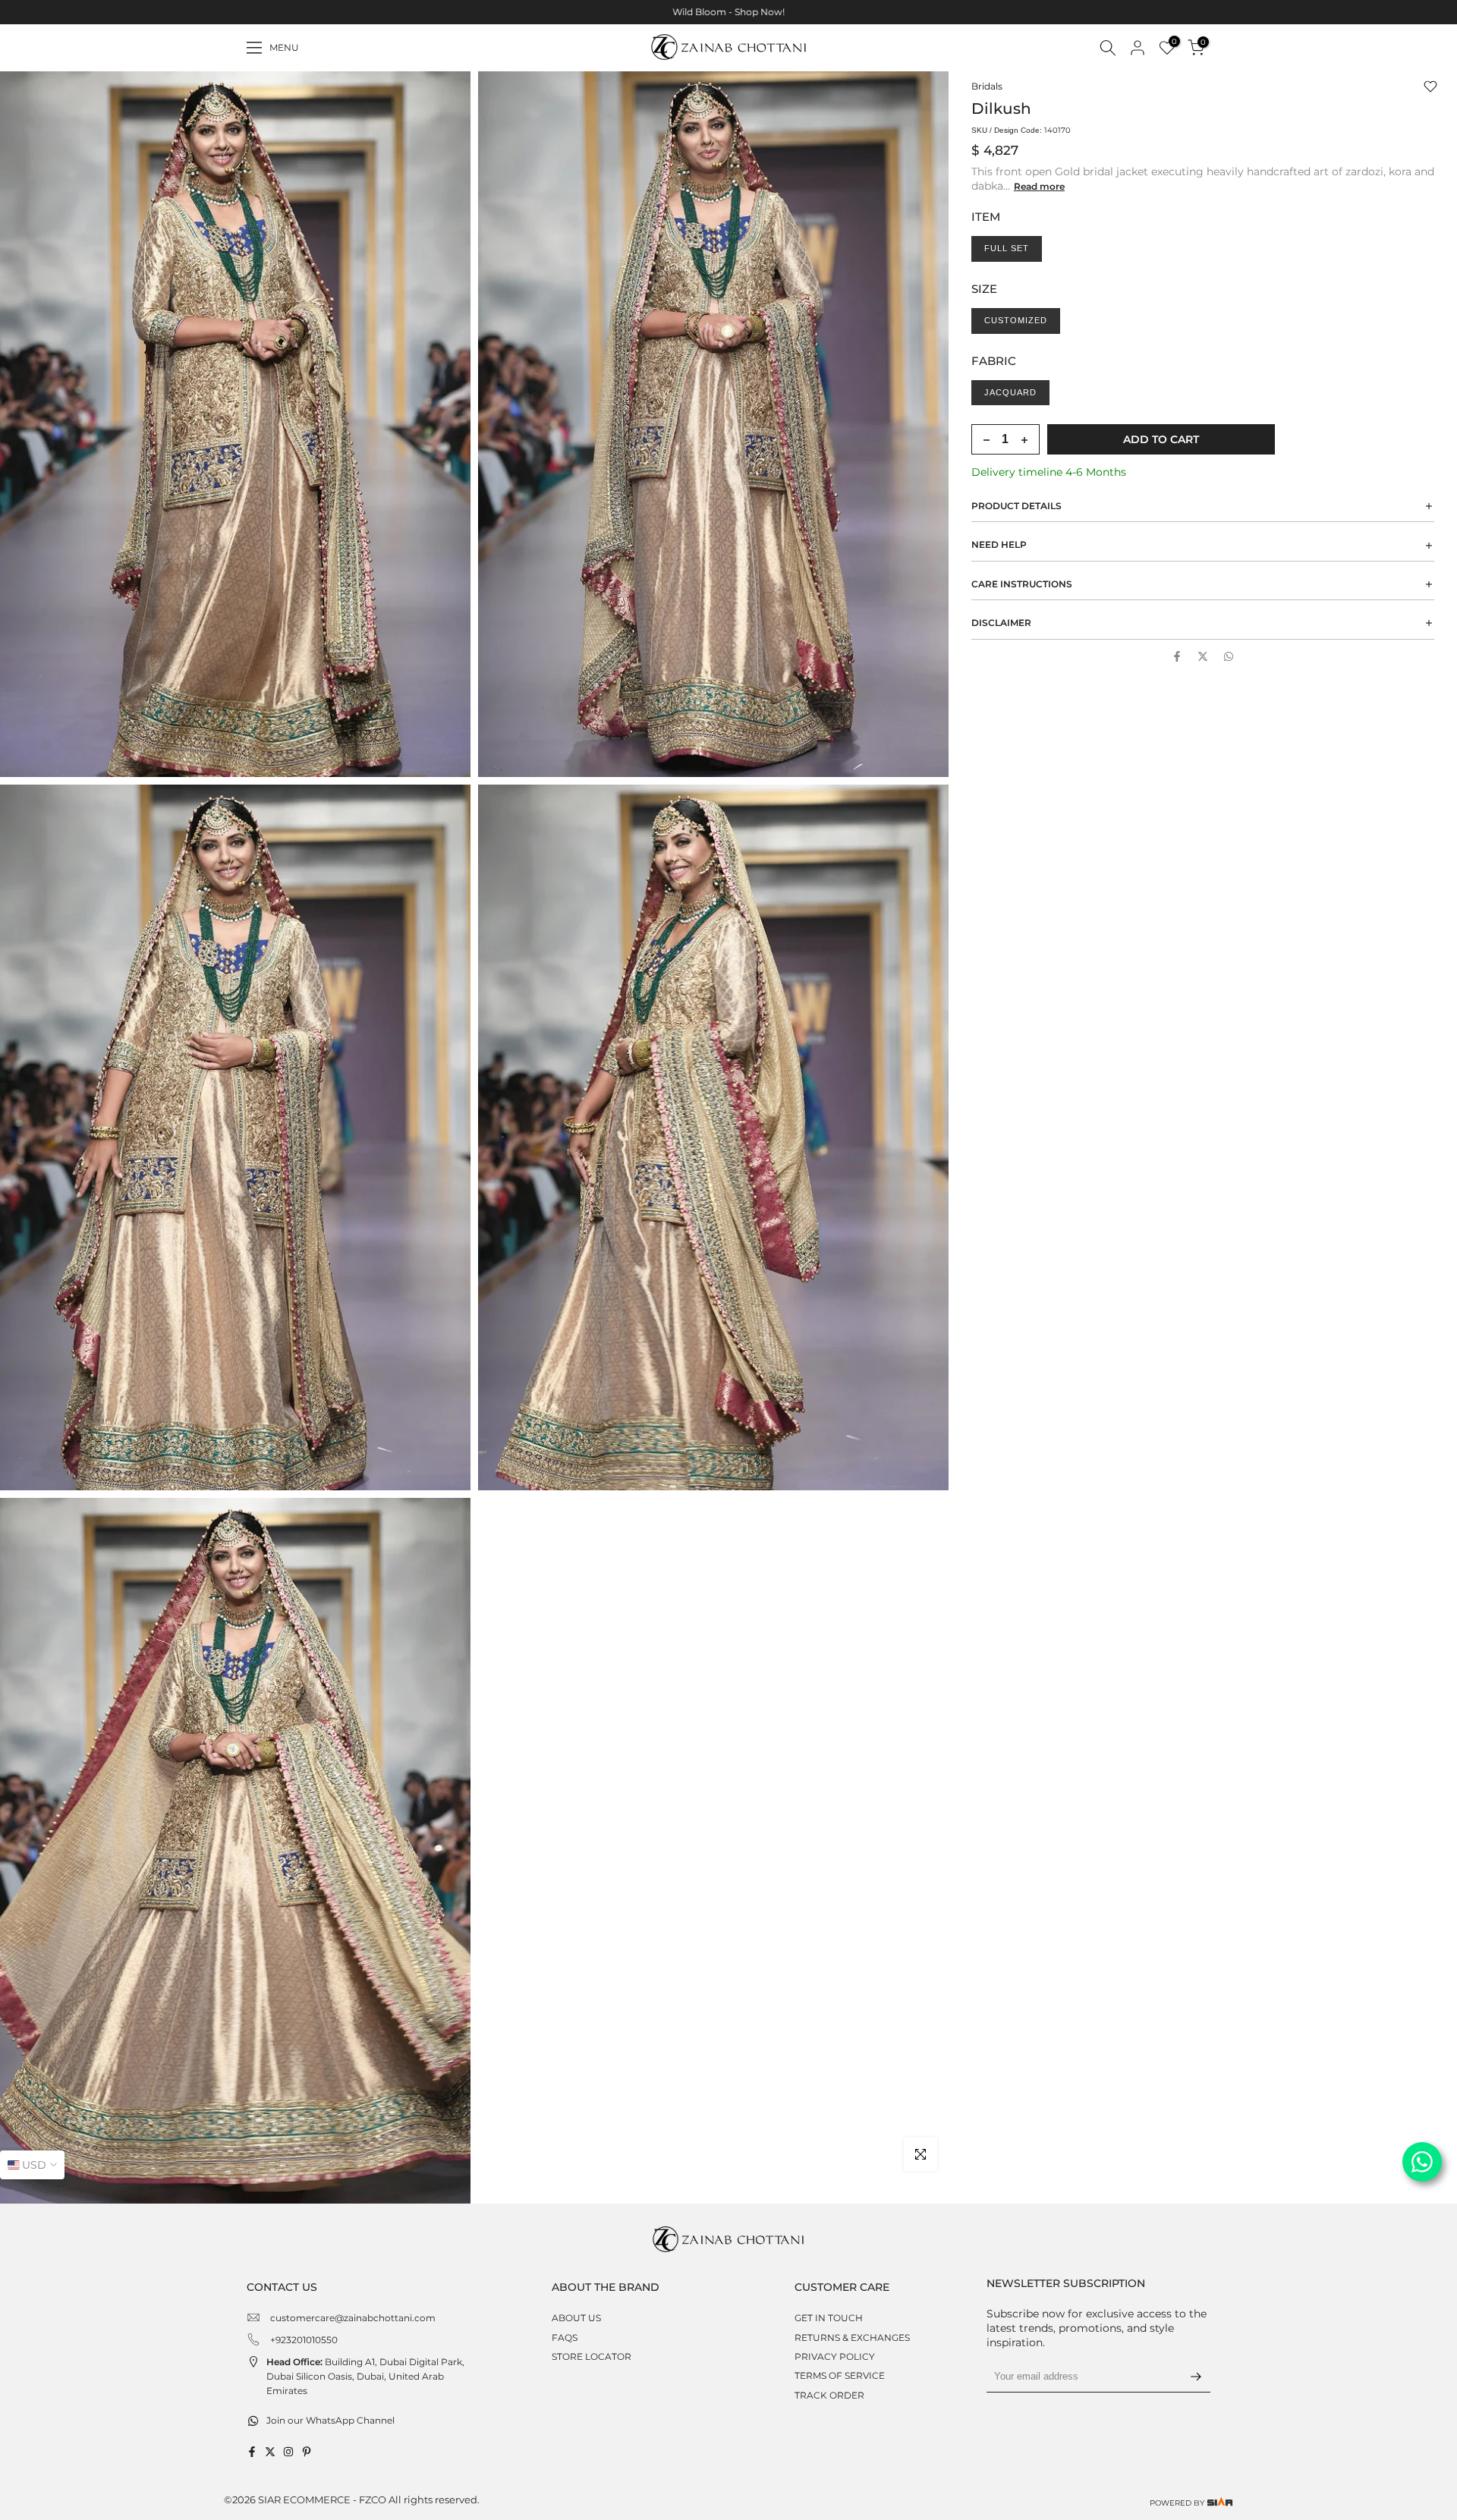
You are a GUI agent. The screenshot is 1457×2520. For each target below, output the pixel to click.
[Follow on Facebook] (252, 2452)
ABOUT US (576, 2318)
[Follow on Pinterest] (307, 2452)
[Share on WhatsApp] (1229, 656)
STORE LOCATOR (592, 2356)
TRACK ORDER (829, 2395)
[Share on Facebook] (1177, 656)
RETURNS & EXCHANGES (852, 2338)
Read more (1039, 186)
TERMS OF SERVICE (840, 2375)
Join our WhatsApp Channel (330, 2420)
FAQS (565, 2338)
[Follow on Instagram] (288, 2452)
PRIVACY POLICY (835, 2356)
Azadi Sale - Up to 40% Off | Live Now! (728, 12)
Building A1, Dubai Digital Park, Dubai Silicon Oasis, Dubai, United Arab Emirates (365, 2376)
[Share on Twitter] (1203, 656)
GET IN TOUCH (829, 2318)
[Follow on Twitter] (270, 2452)
